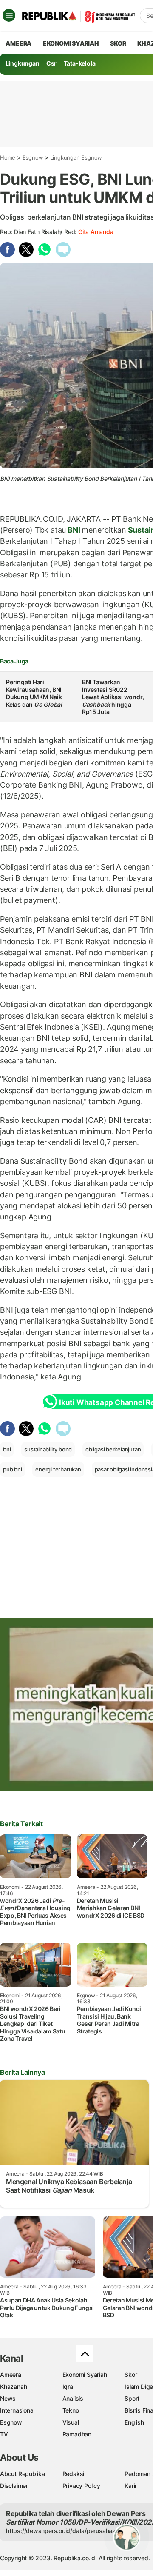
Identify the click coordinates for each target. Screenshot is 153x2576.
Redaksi (74, 2474)
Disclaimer (14, 2486)
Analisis (73, 2398)
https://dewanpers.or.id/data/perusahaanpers (69, 2531)
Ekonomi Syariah (71, 43)
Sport (132, 2398)
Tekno (71, 2410)
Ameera (11, 2375)
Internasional (17, 2410)
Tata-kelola (80, 63)
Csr (51, 63)
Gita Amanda (96, 232)
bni (7, 1449)
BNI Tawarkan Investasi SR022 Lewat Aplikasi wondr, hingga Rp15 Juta (113, 697)
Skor (131, 2375)
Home (8, 157)
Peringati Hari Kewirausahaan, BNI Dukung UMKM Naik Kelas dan (34, 693)
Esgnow (33, 157)
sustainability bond (48, 1449)
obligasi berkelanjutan (113, 1449)
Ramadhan (77, 2434)
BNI (74, 530)
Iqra (68, 2386)
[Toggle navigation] (9, 15)
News (8, 2398)
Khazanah (13, 2386)
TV (4, 2434)
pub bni (13, 1469)
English (134, 2422)
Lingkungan (23, 63)
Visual (71, 2422)
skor (118, 43)
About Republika (23, 2474)
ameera (18, 43)
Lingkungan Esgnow (76, 157)
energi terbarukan (58, 1469)
